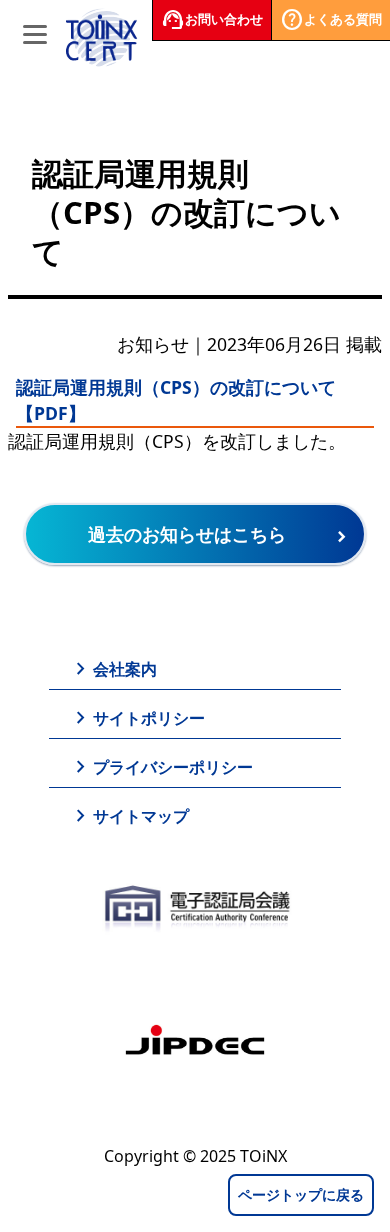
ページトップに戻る (301, 1194)
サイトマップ (129, 816)
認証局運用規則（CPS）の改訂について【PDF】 (176, 400)
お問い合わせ (212, 20)
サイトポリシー (137, 718)
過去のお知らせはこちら (187, 534)
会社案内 (113, 669)
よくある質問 (331, 20)
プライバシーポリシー (161, 767)
